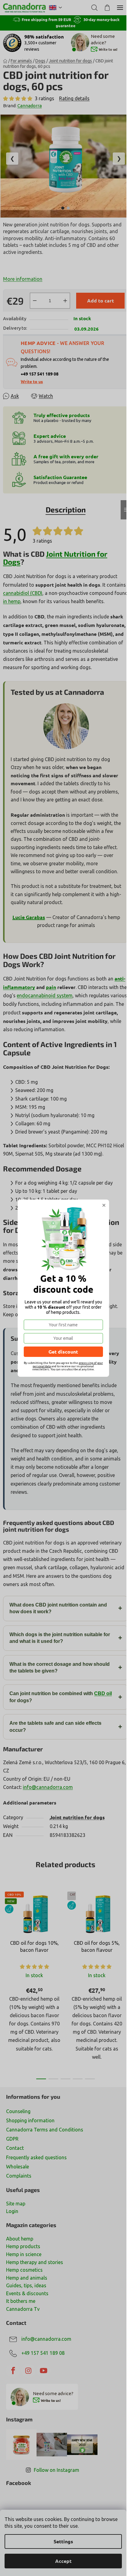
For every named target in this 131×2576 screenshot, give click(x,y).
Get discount (63, 1352)
